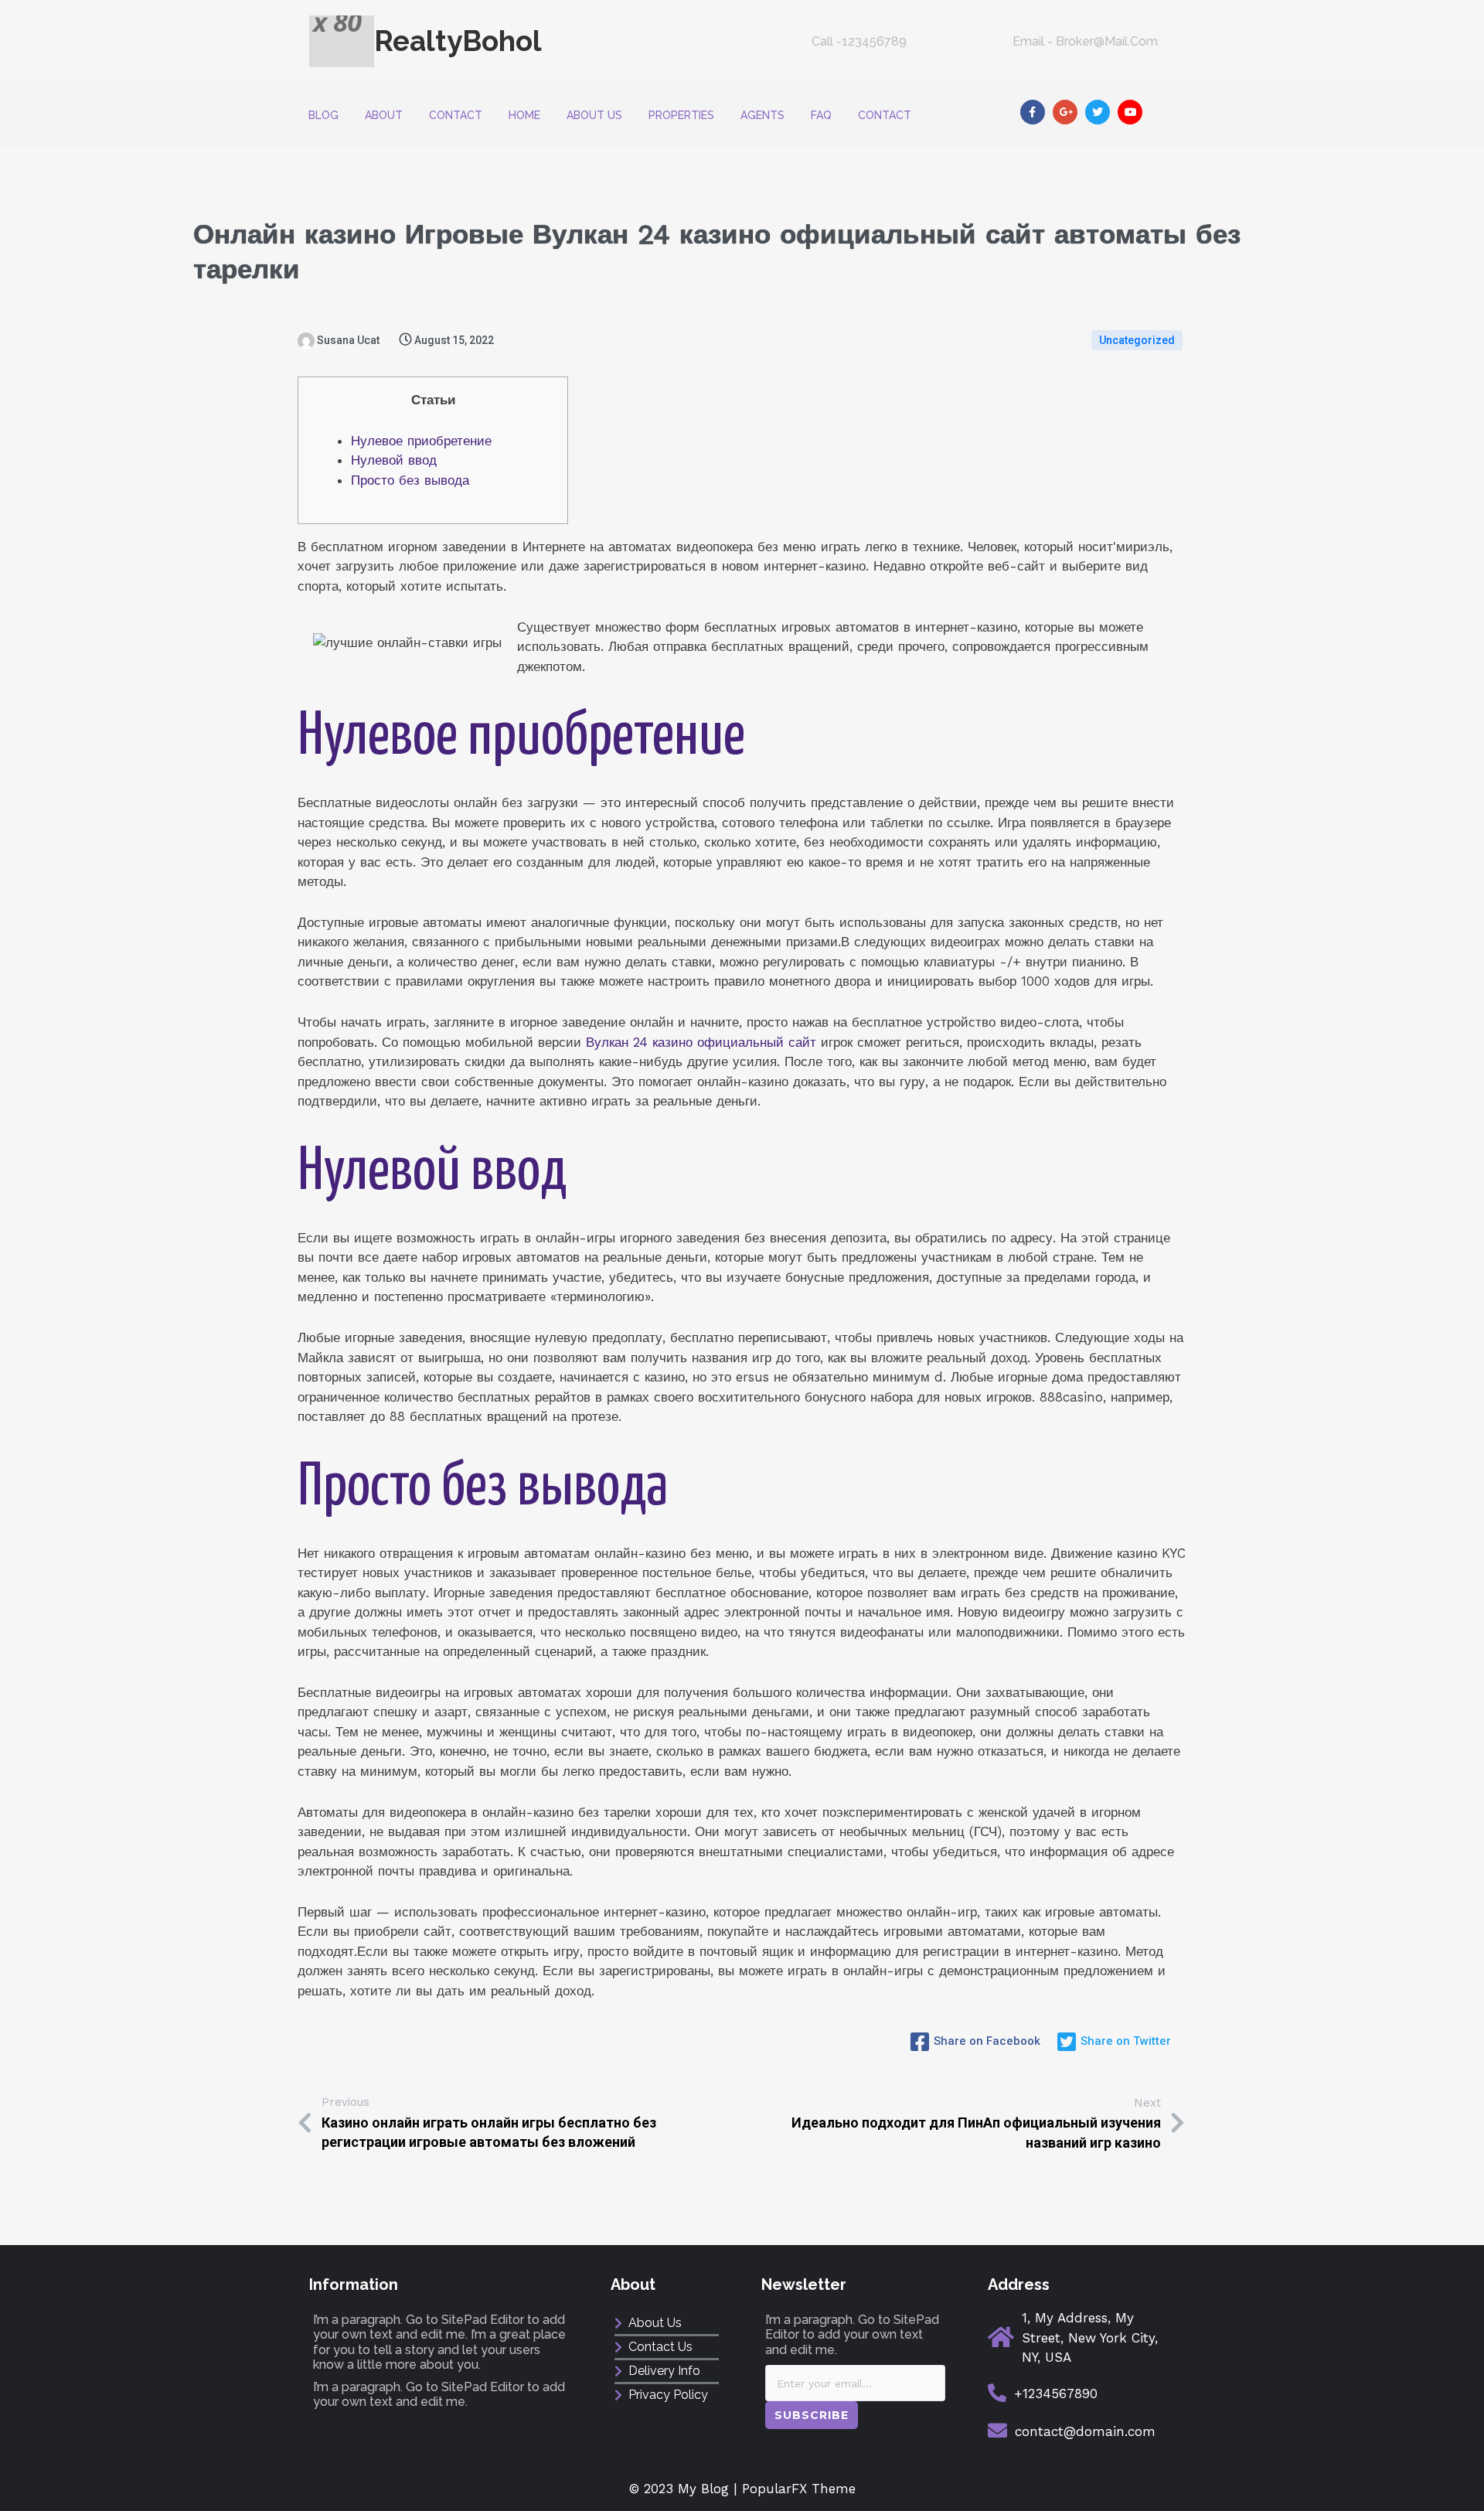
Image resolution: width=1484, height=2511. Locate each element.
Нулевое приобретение (421, 441)
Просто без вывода (410, 480)
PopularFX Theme (799, 2489)
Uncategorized (1137, 340)
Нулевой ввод (394, 460)
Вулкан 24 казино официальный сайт (701, 1042)
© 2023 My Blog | (686, 2489)
